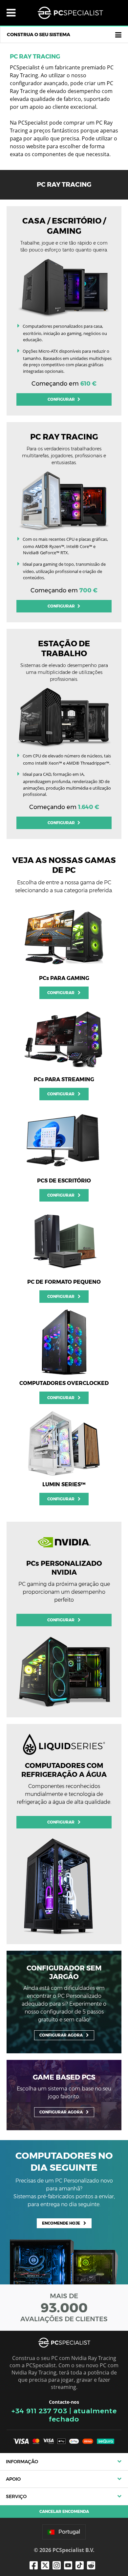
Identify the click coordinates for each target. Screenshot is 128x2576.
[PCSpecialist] (70, 13)
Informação (22, 2462)
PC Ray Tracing (35, 57)
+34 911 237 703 (39, 2411)
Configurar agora (61, 2035)
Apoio (13, 2479)
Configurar (62, 399)
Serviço (16, 2496)
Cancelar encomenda (64, 2511)
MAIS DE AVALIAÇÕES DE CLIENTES (64, 2307)
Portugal (69, 2532)
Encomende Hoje (61, 2223)
